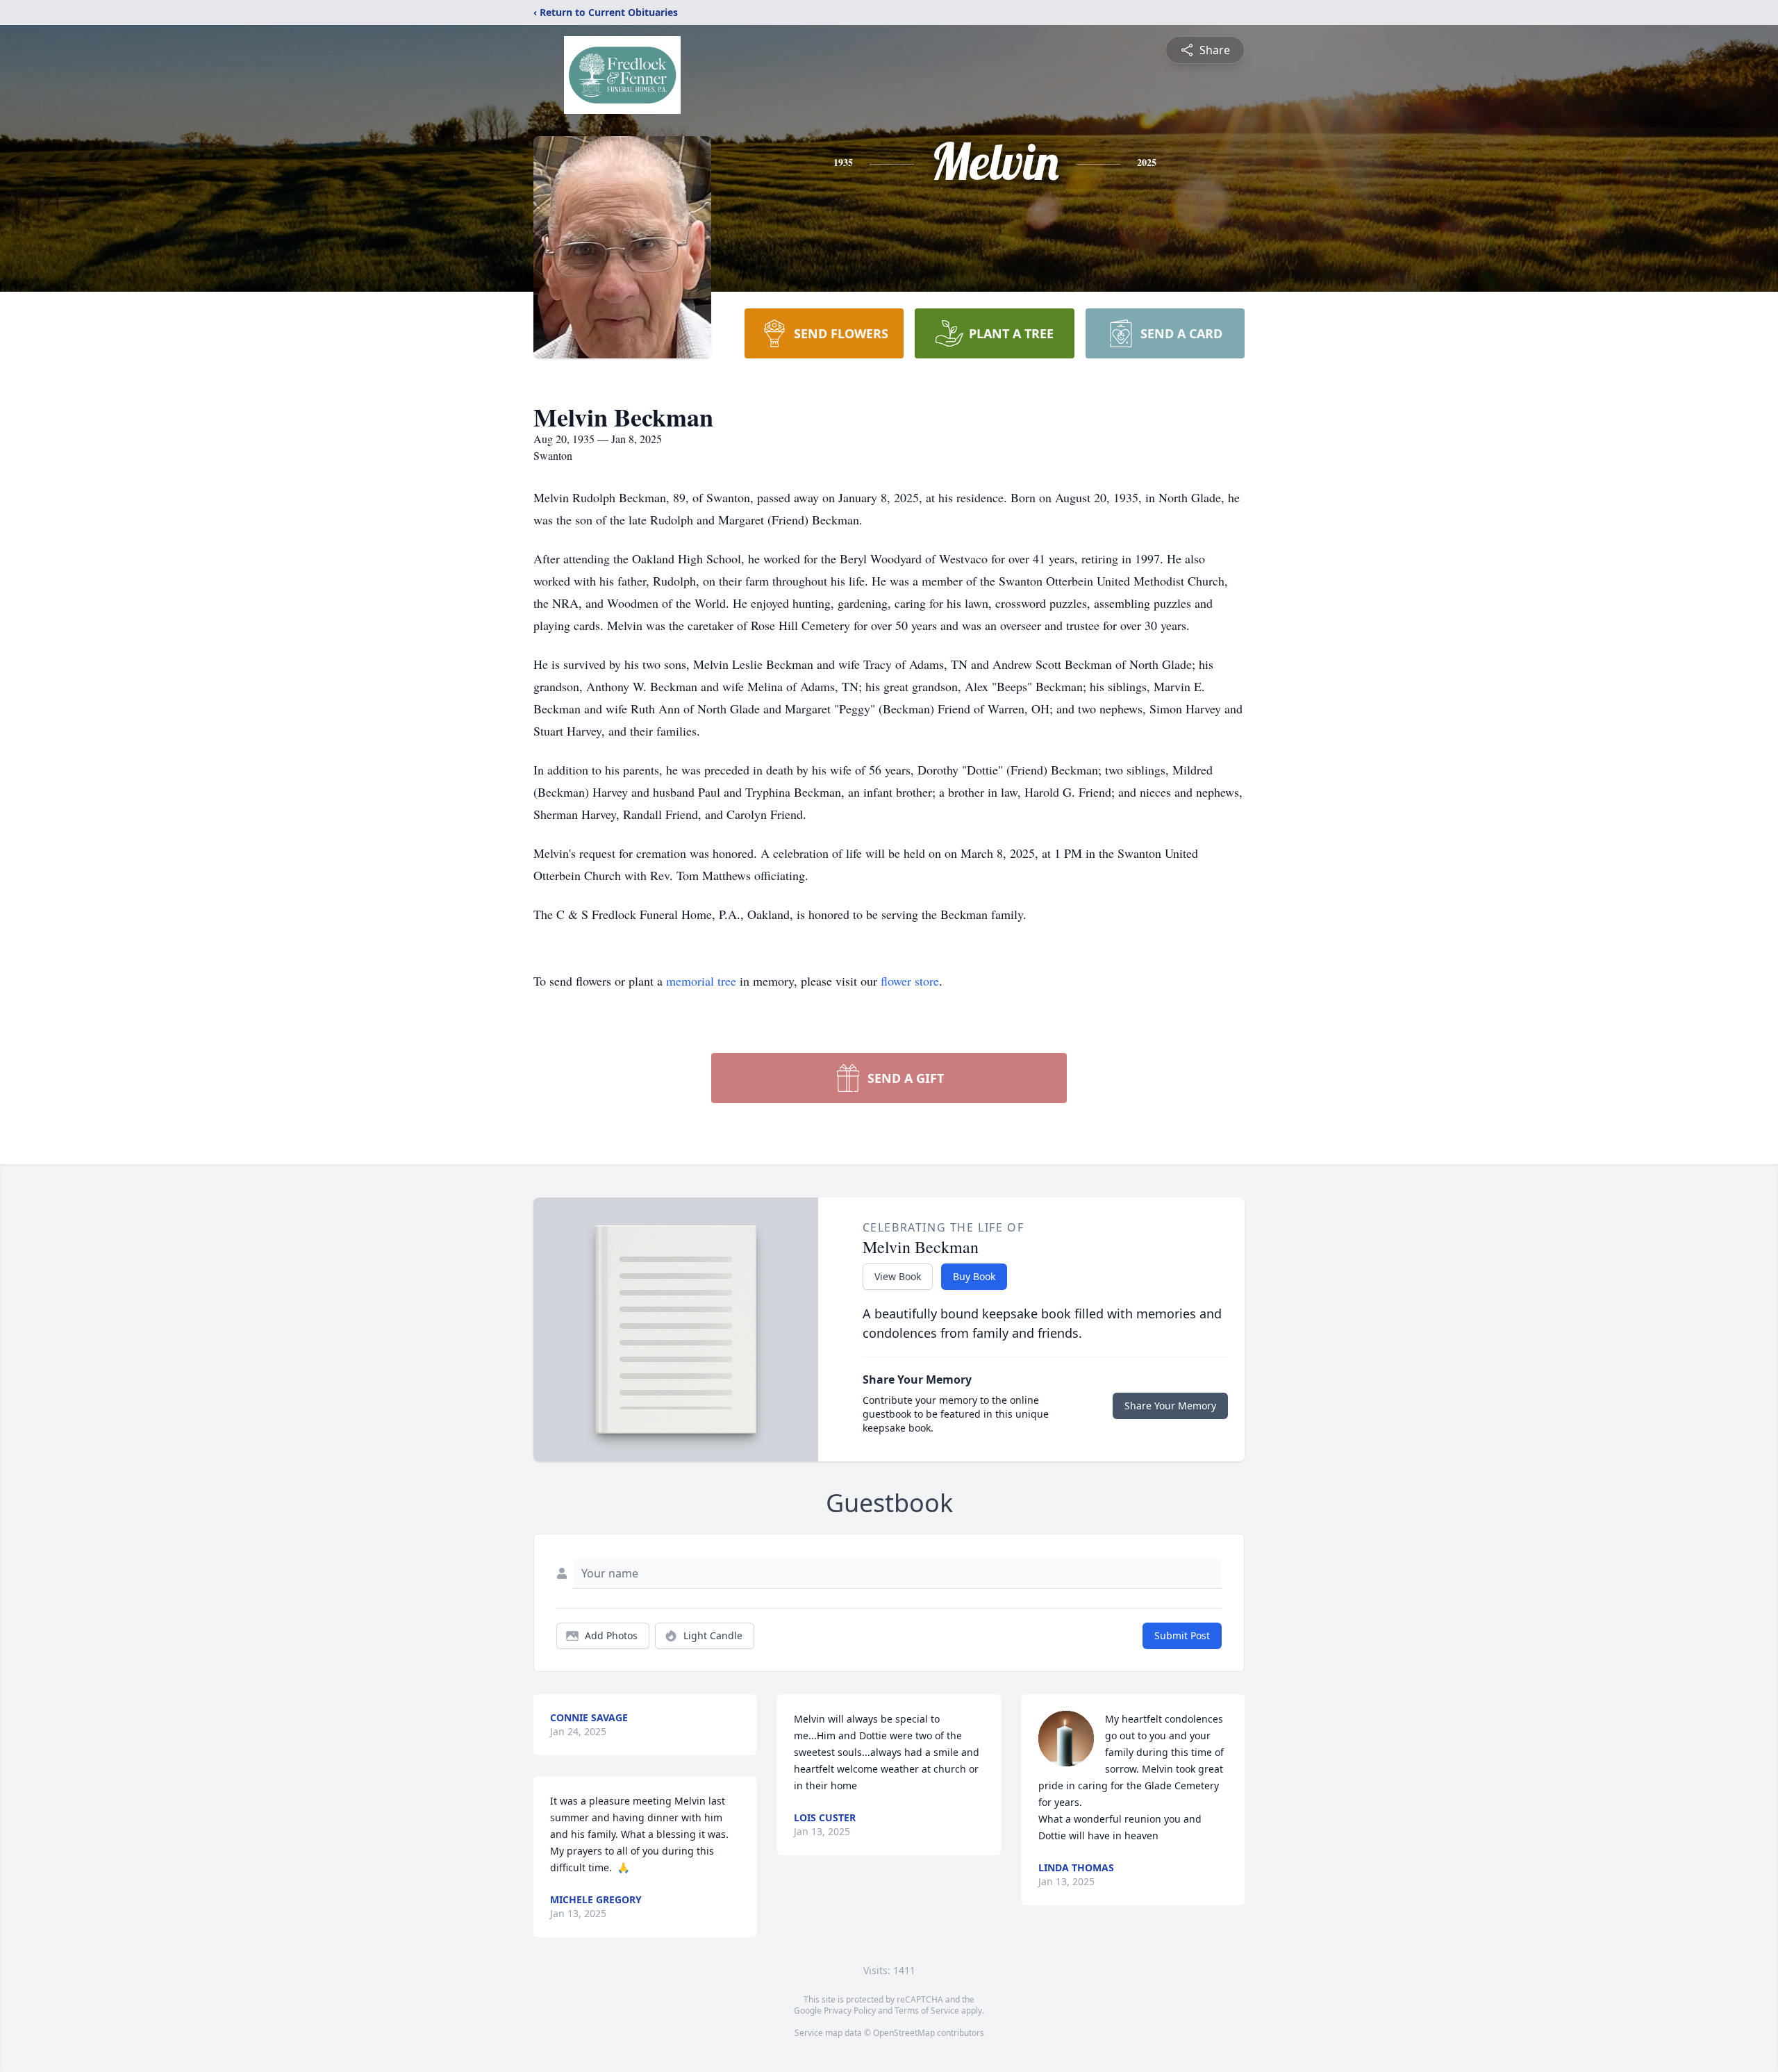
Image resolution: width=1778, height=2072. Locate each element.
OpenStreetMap (904, 2033)
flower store (910, 981)
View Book (898, 1276)
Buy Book (974, 1276)
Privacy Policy (850, 2011)
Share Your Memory (1170, 1406)
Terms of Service (927, 2011)
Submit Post (1182, 1635)
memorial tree (701, 981)
